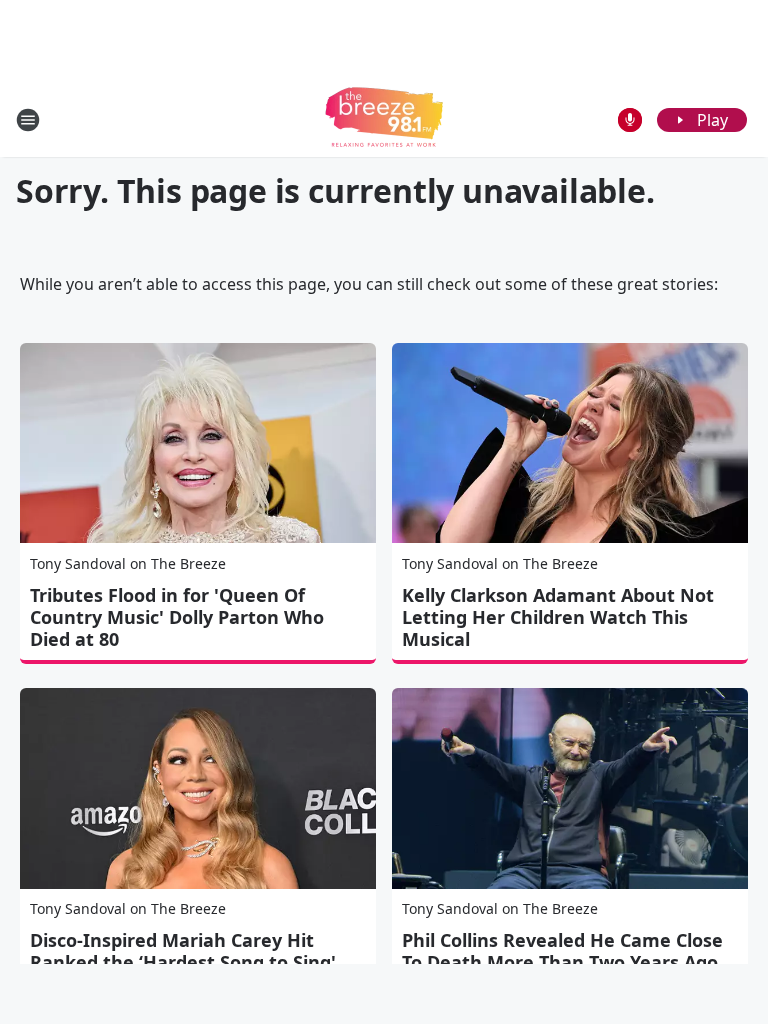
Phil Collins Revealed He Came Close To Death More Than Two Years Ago (562, 951)
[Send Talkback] (630, 120)
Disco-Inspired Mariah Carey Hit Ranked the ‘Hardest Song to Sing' (183, 951)
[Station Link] (384, 119)
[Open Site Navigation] (28, 120)
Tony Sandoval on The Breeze (128, 563)
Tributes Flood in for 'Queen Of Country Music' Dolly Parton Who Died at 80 (177, 617)
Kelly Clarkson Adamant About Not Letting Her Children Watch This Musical (558, 617)
